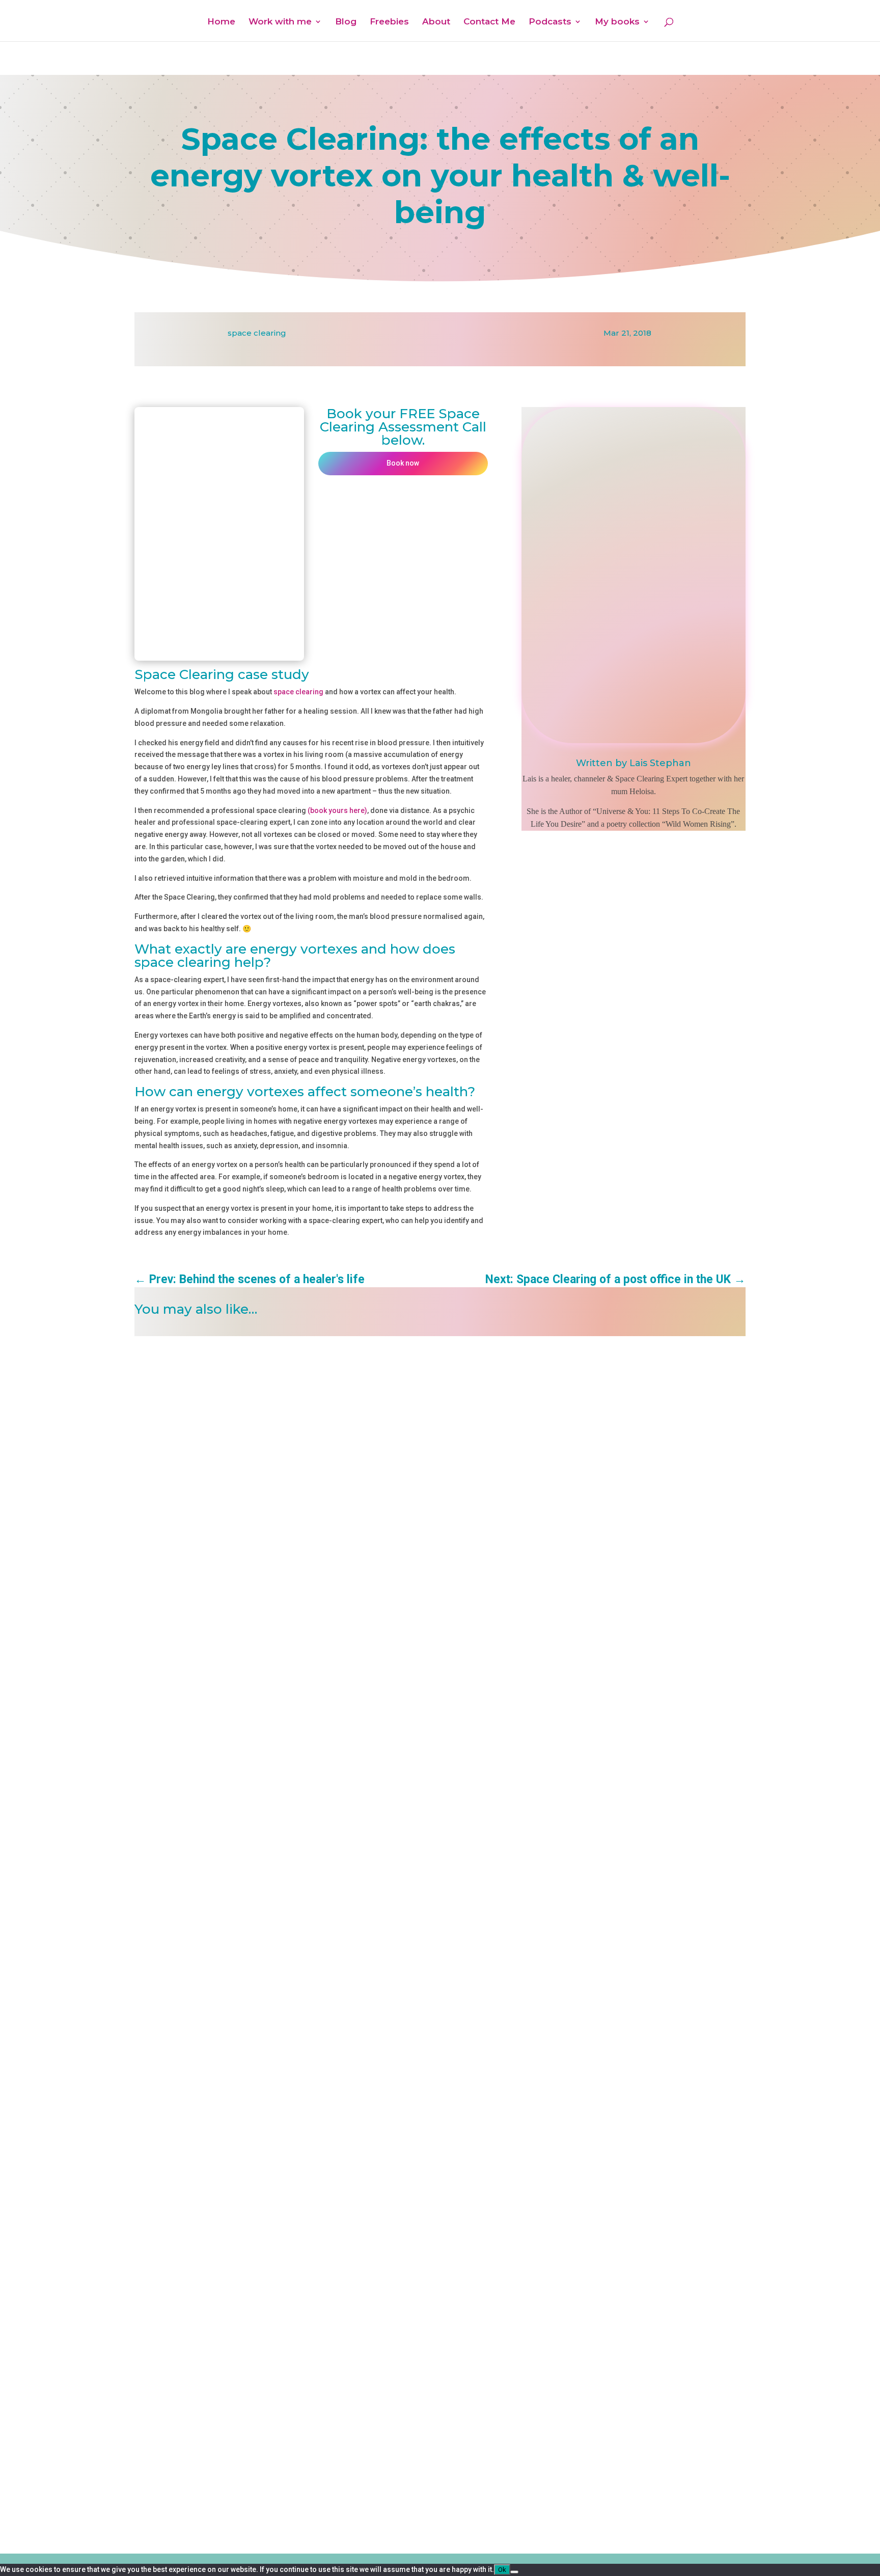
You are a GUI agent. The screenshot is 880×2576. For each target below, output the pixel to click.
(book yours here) (337, 810)
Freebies (389, 22)
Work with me (280, 22)
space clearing (257, 333)
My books (617, 22)
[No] (514, 2572)
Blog (346, 22)
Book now (403, 463)
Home (221, 22)
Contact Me (489, 22)
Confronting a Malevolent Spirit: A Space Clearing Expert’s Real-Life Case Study (291, 1819)
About (436, 22)
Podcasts (550, 22)
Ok (502, 2570)
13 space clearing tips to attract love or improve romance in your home (275, 2283)
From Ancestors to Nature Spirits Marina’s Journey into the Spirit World (277, 1354)
